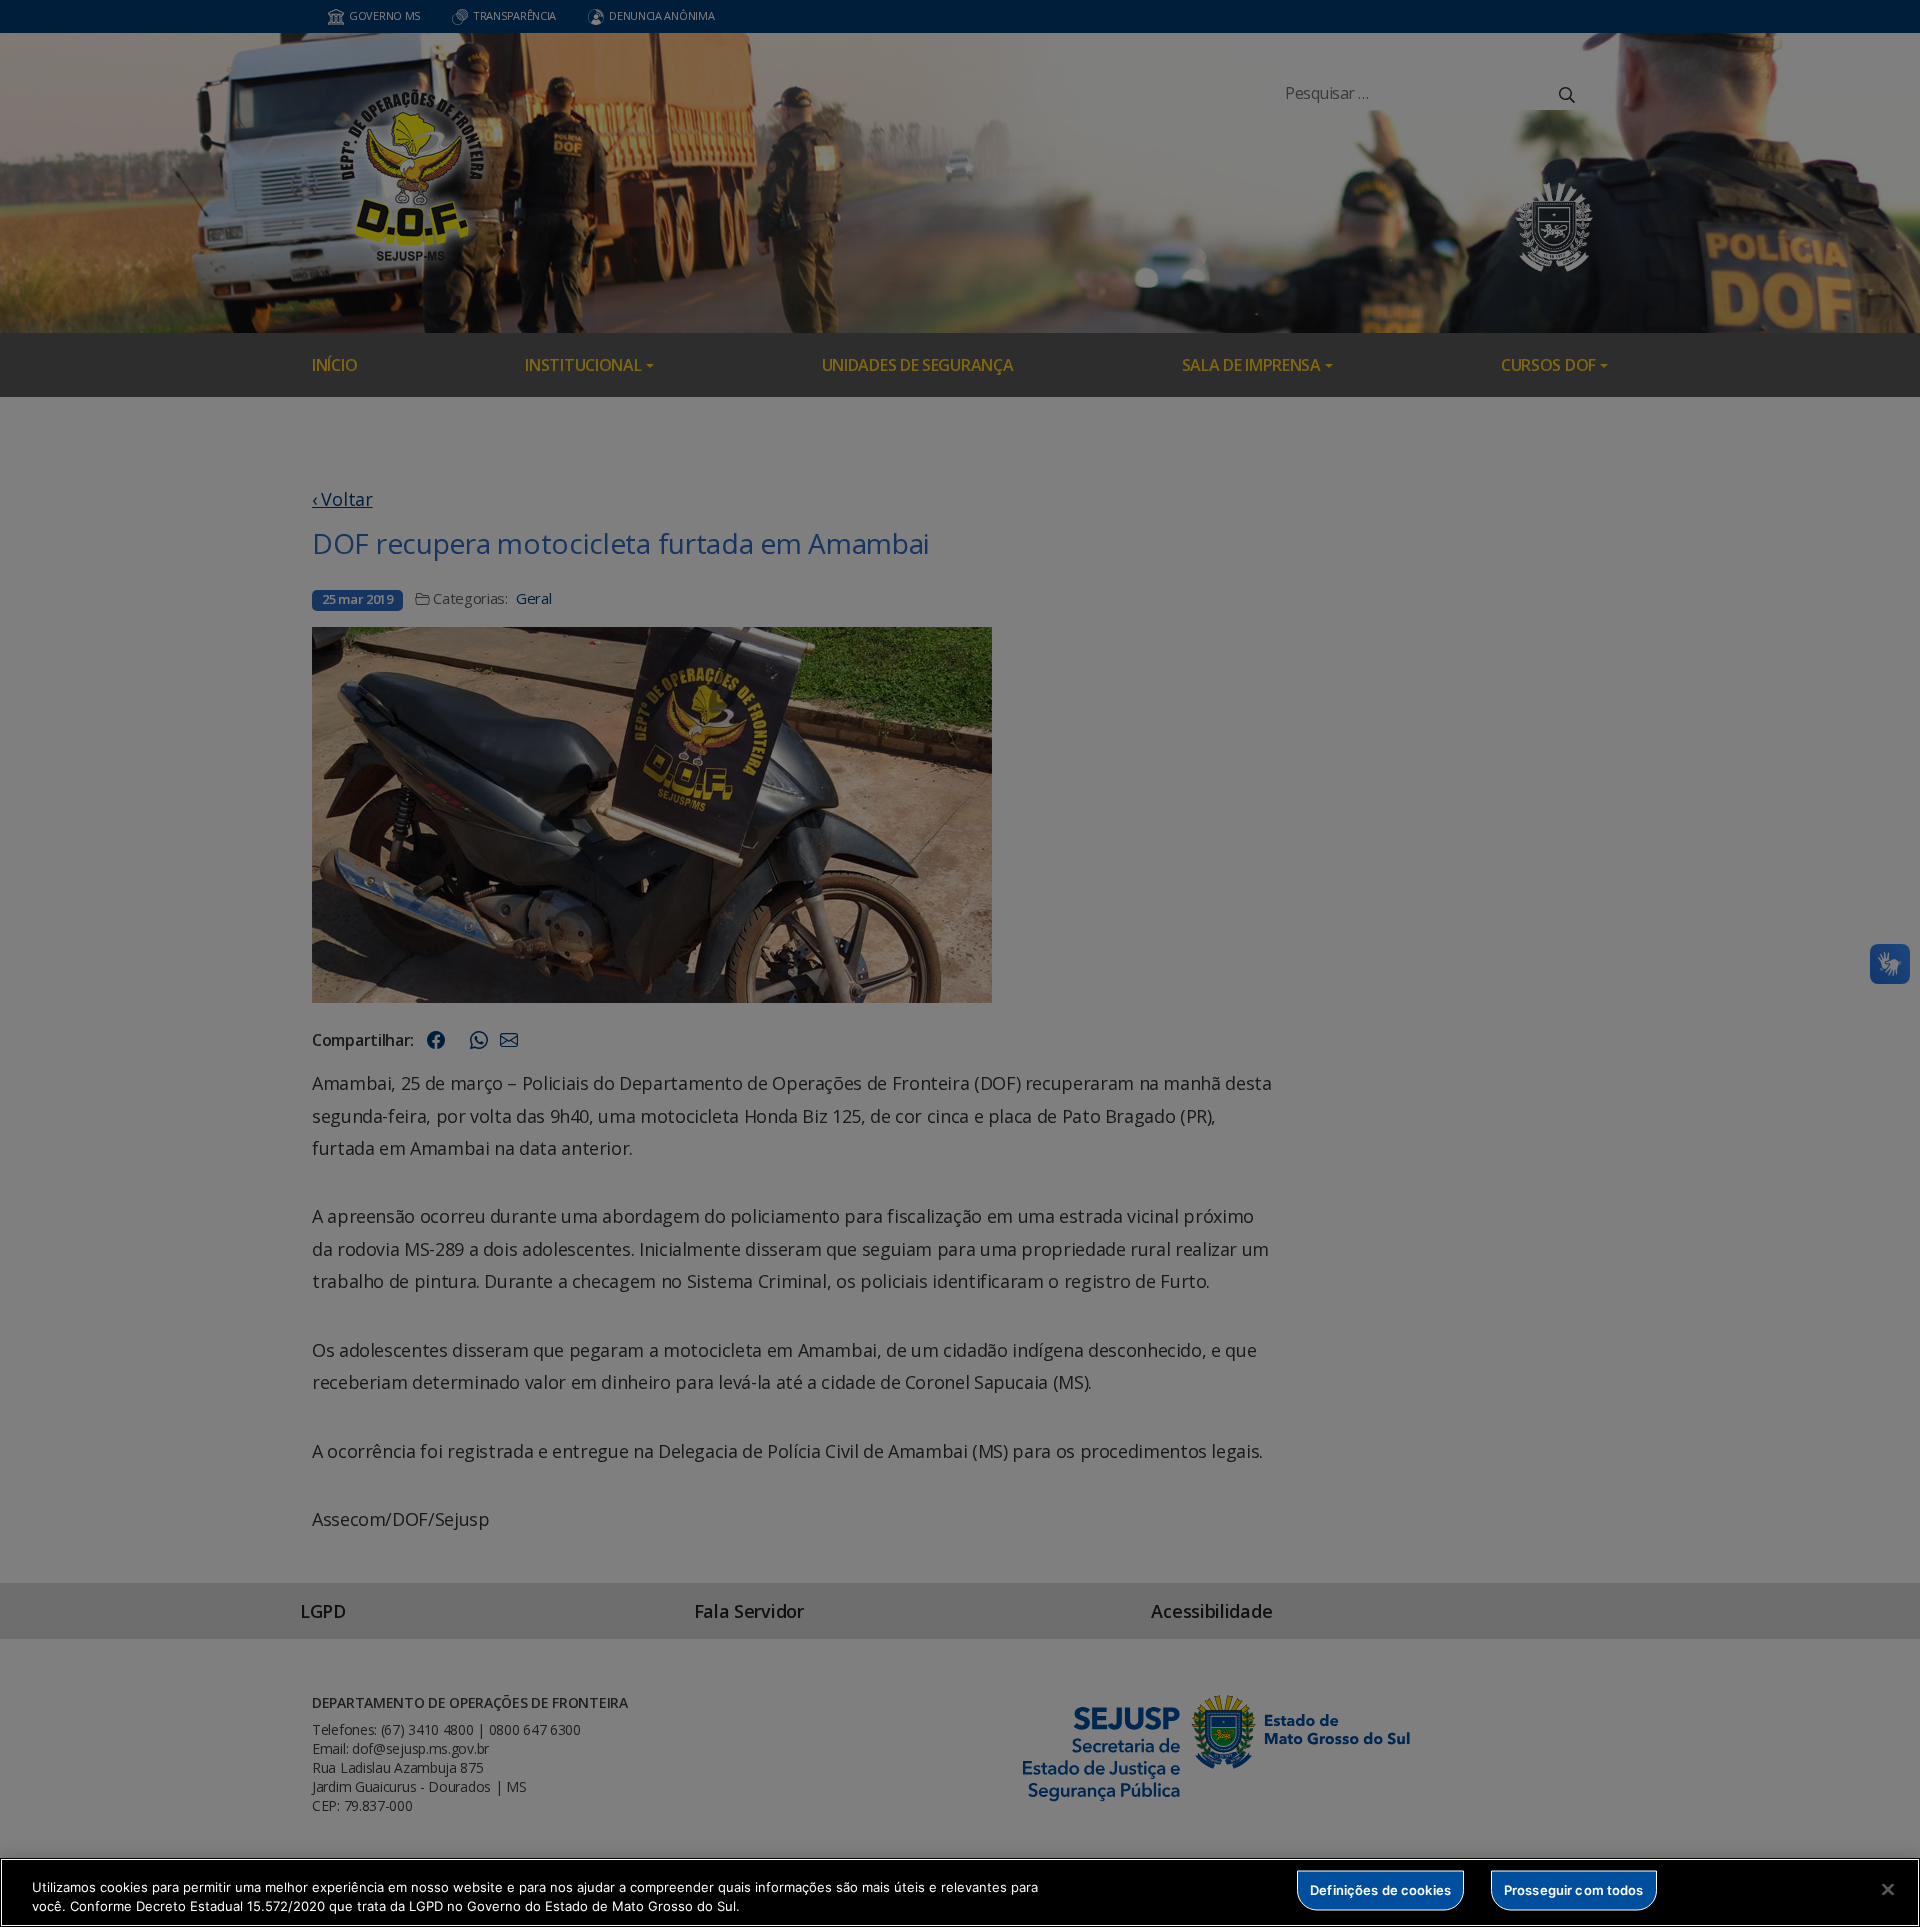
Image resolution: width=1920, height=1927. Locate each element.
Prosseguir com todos (1574, 1890)
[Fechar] (1888, 1890)
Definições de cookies (1380, 1890)
